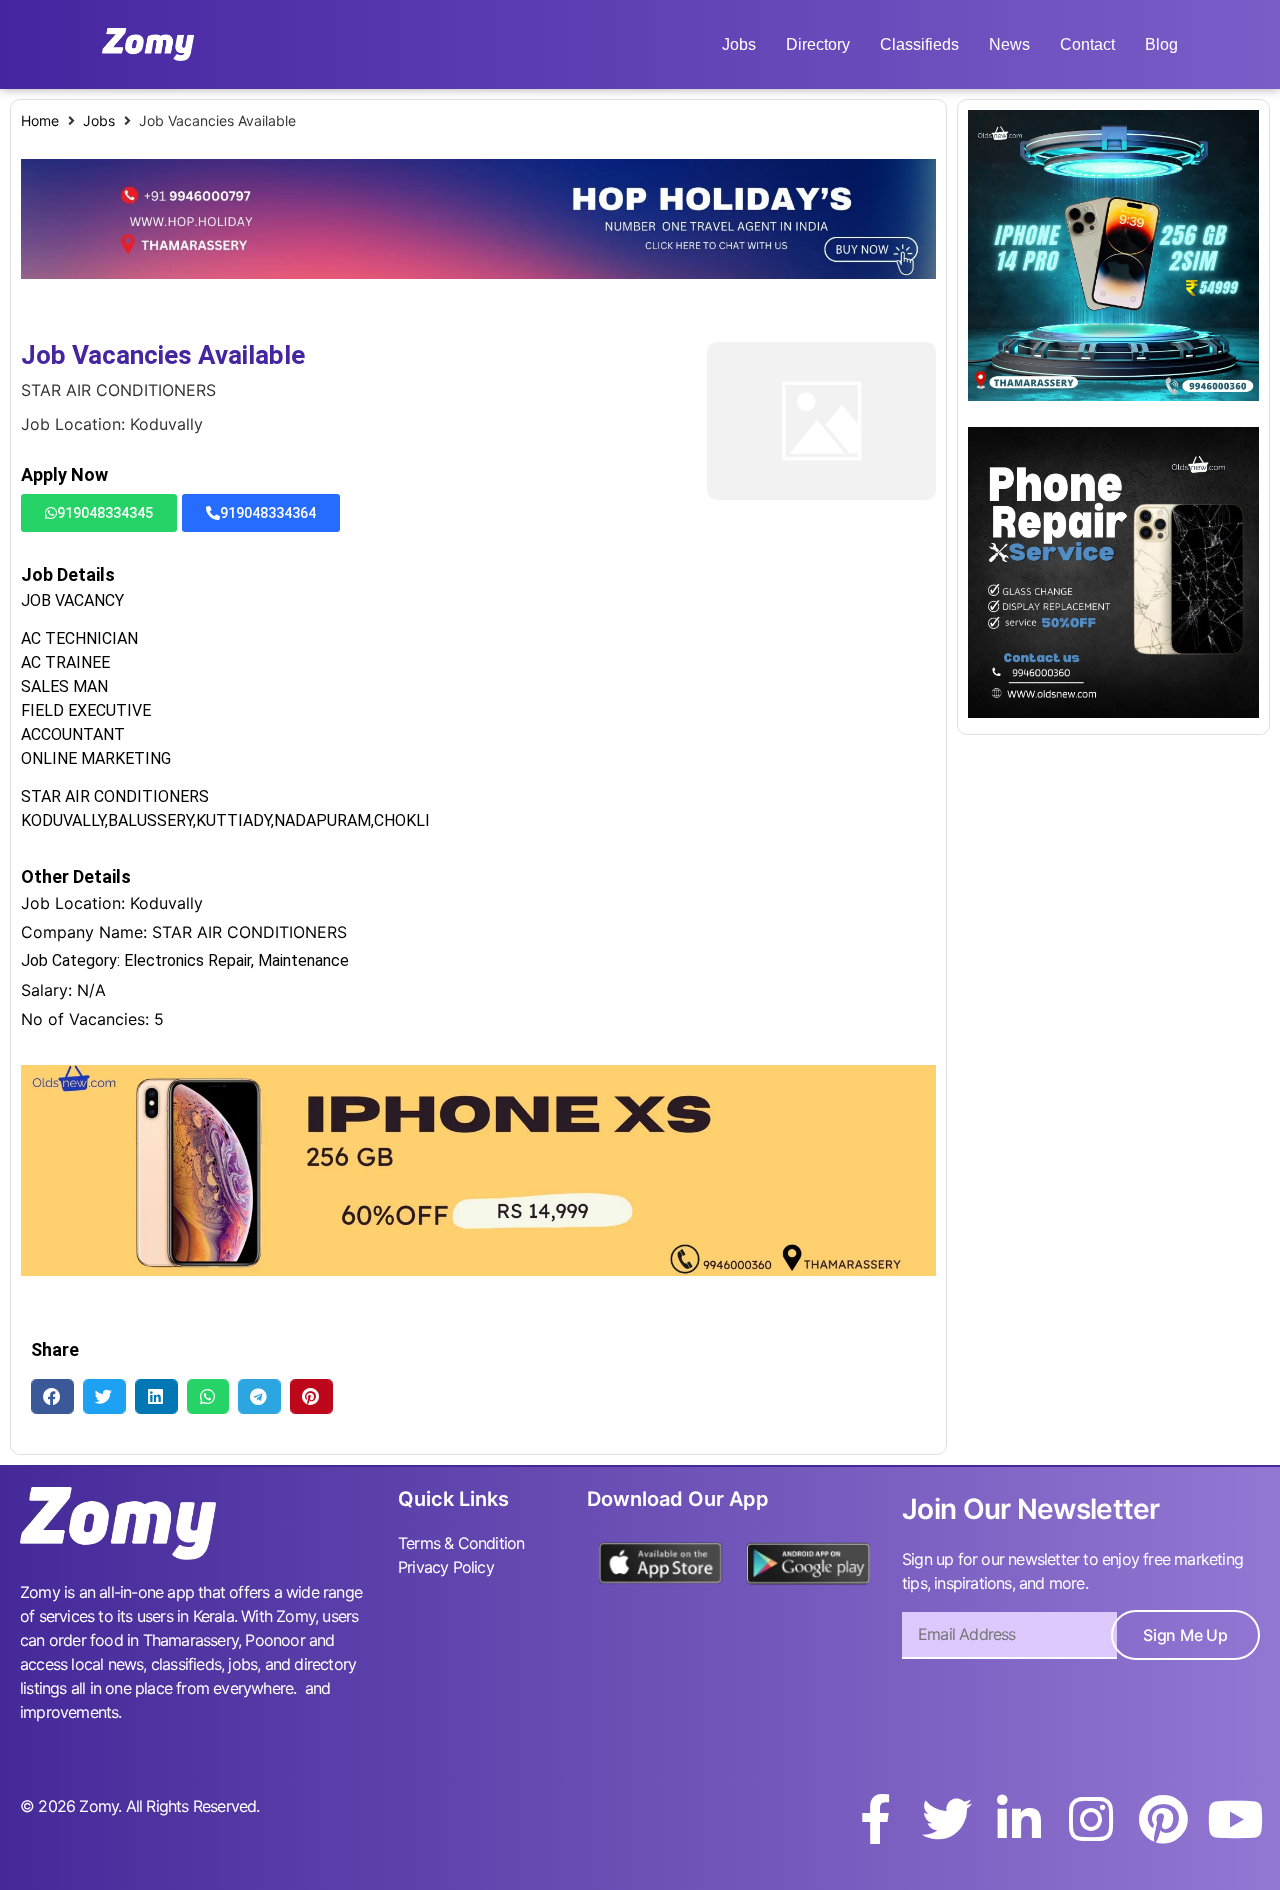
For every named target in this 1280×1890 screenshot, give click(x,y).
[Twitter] (947, 1819)
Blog (1161, 44)
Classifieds (919, 44)
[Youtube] (1235, 1819)
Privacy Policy (446, 1567)
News (1009, 44)
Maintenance (303, 960)
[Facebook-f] (875, 1819)
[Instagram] (1091, 1819)
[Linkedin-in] (1019, 1819)
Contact (1087, 44)
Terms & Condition (461, 1543)
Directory (818, 44)
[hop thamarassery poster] (478, 273)
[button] (52, 1396)
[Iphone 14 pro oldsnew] (1113, 395)
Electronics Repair (187, 960)
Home (40, 120)
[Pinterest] (1163, 1819)
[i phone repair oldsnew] (1113, 712)
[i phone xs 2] (478, 1270)
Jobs (739, 44)
